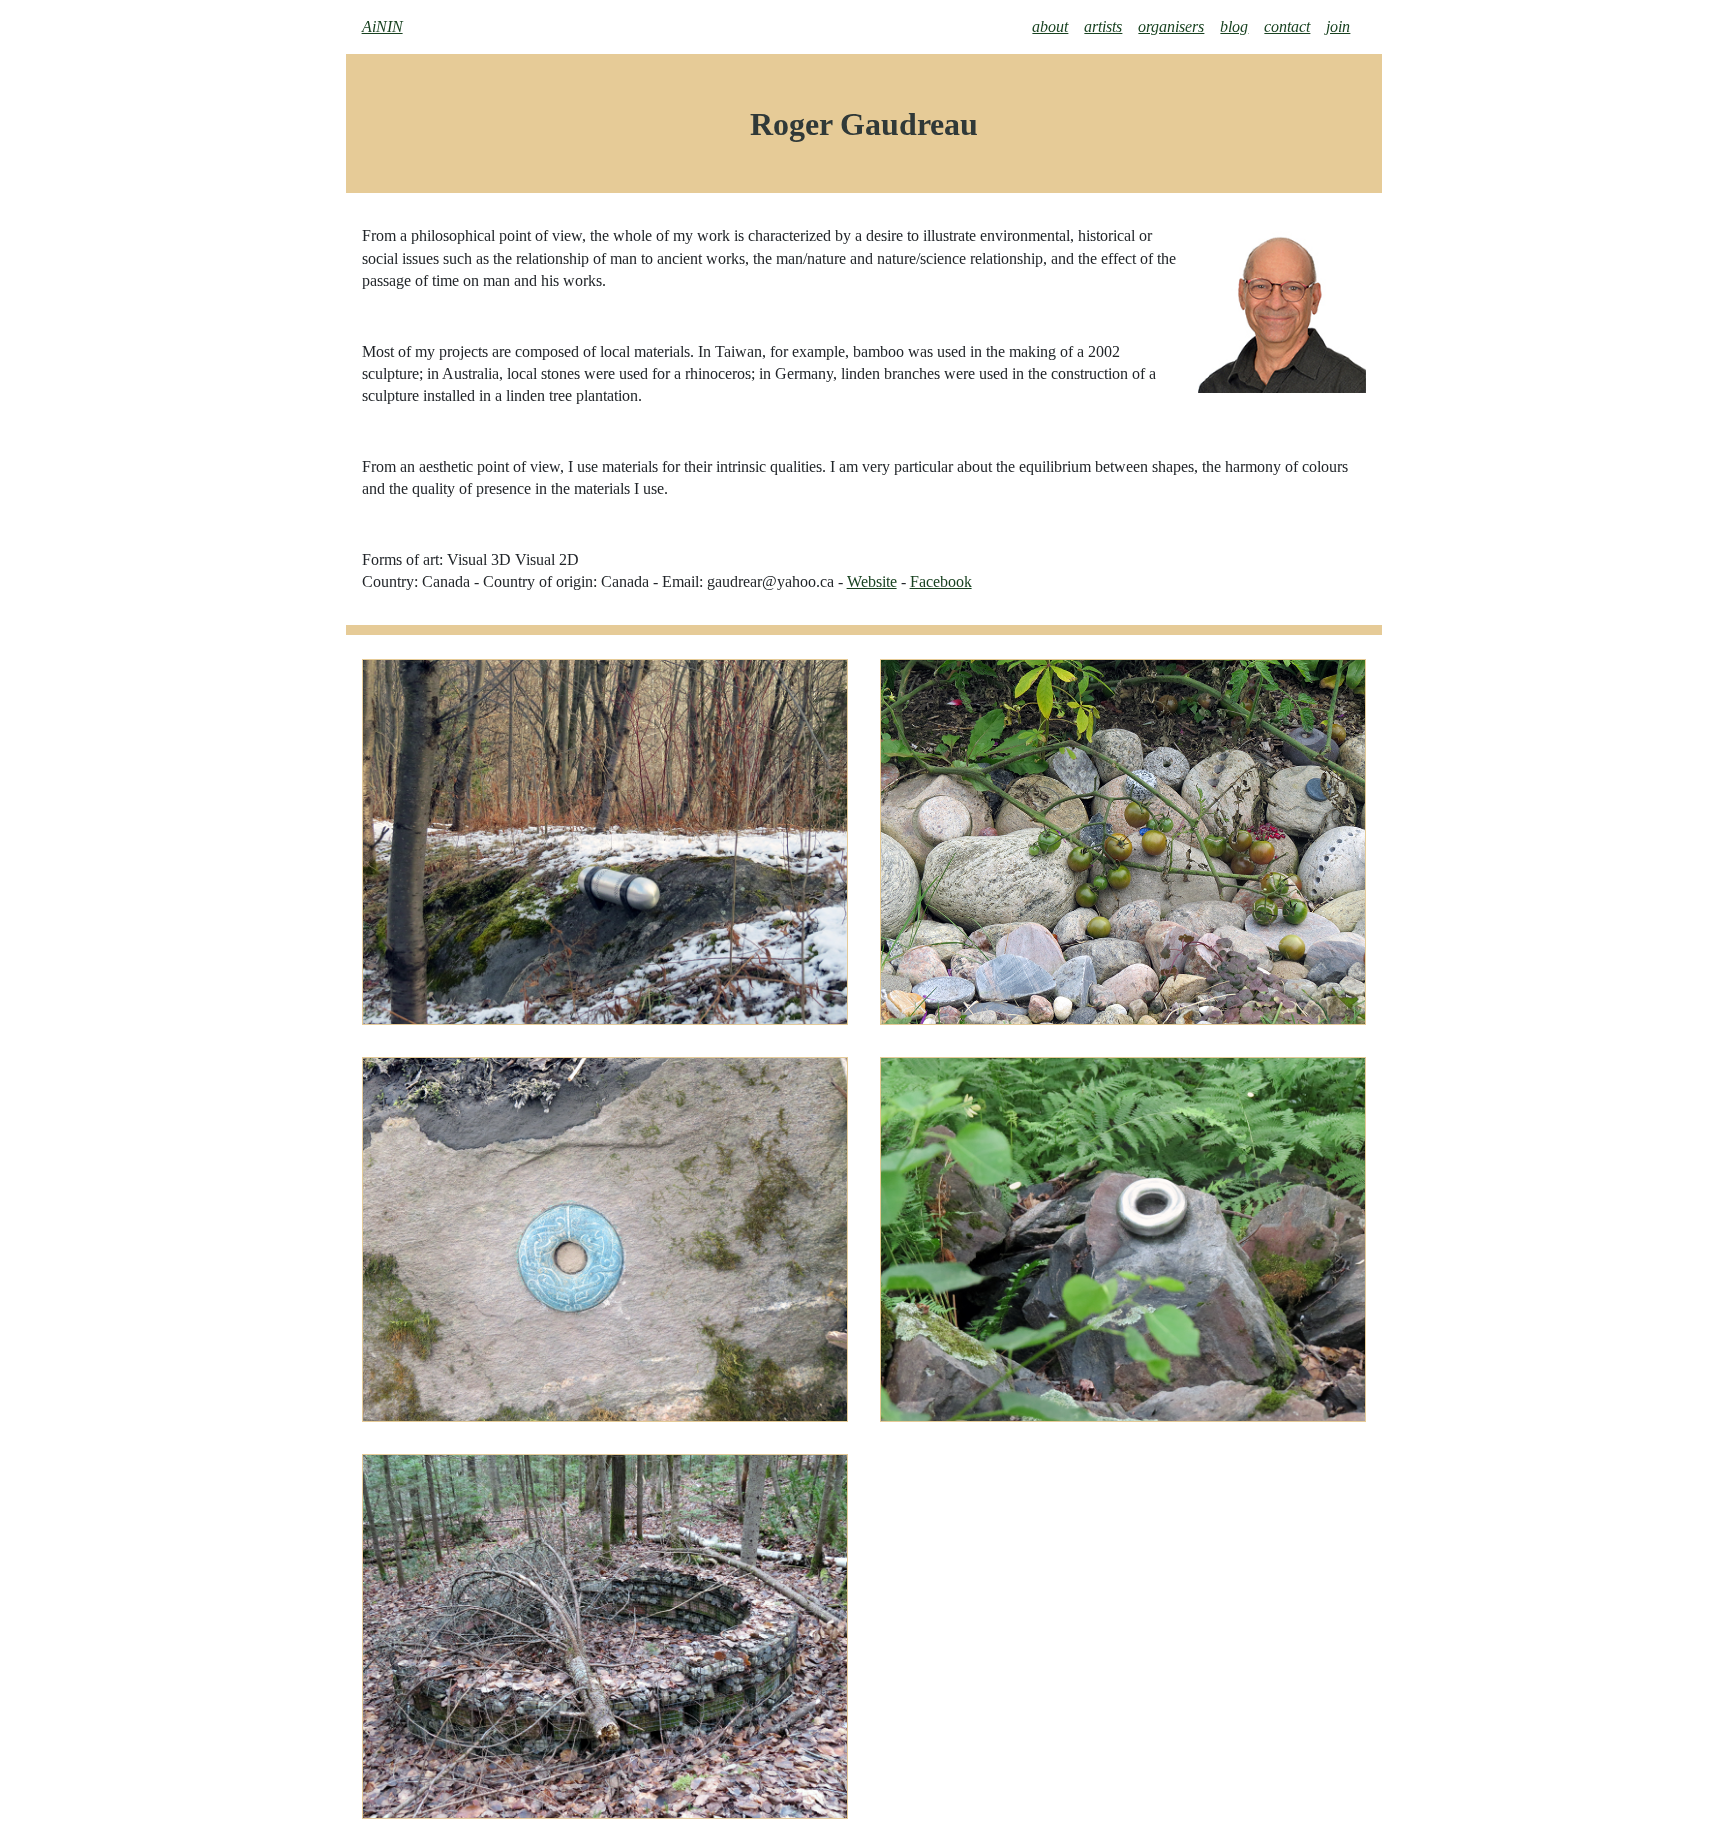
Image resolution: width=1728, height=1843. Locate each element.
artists (1103, 26)
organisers (1171, 26)
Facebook (941, 581)
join (1338, 26)
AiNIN (382, 26)
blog (1234, 26)
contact (1287, 26)
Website (872, 581)
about (1050, 26)
